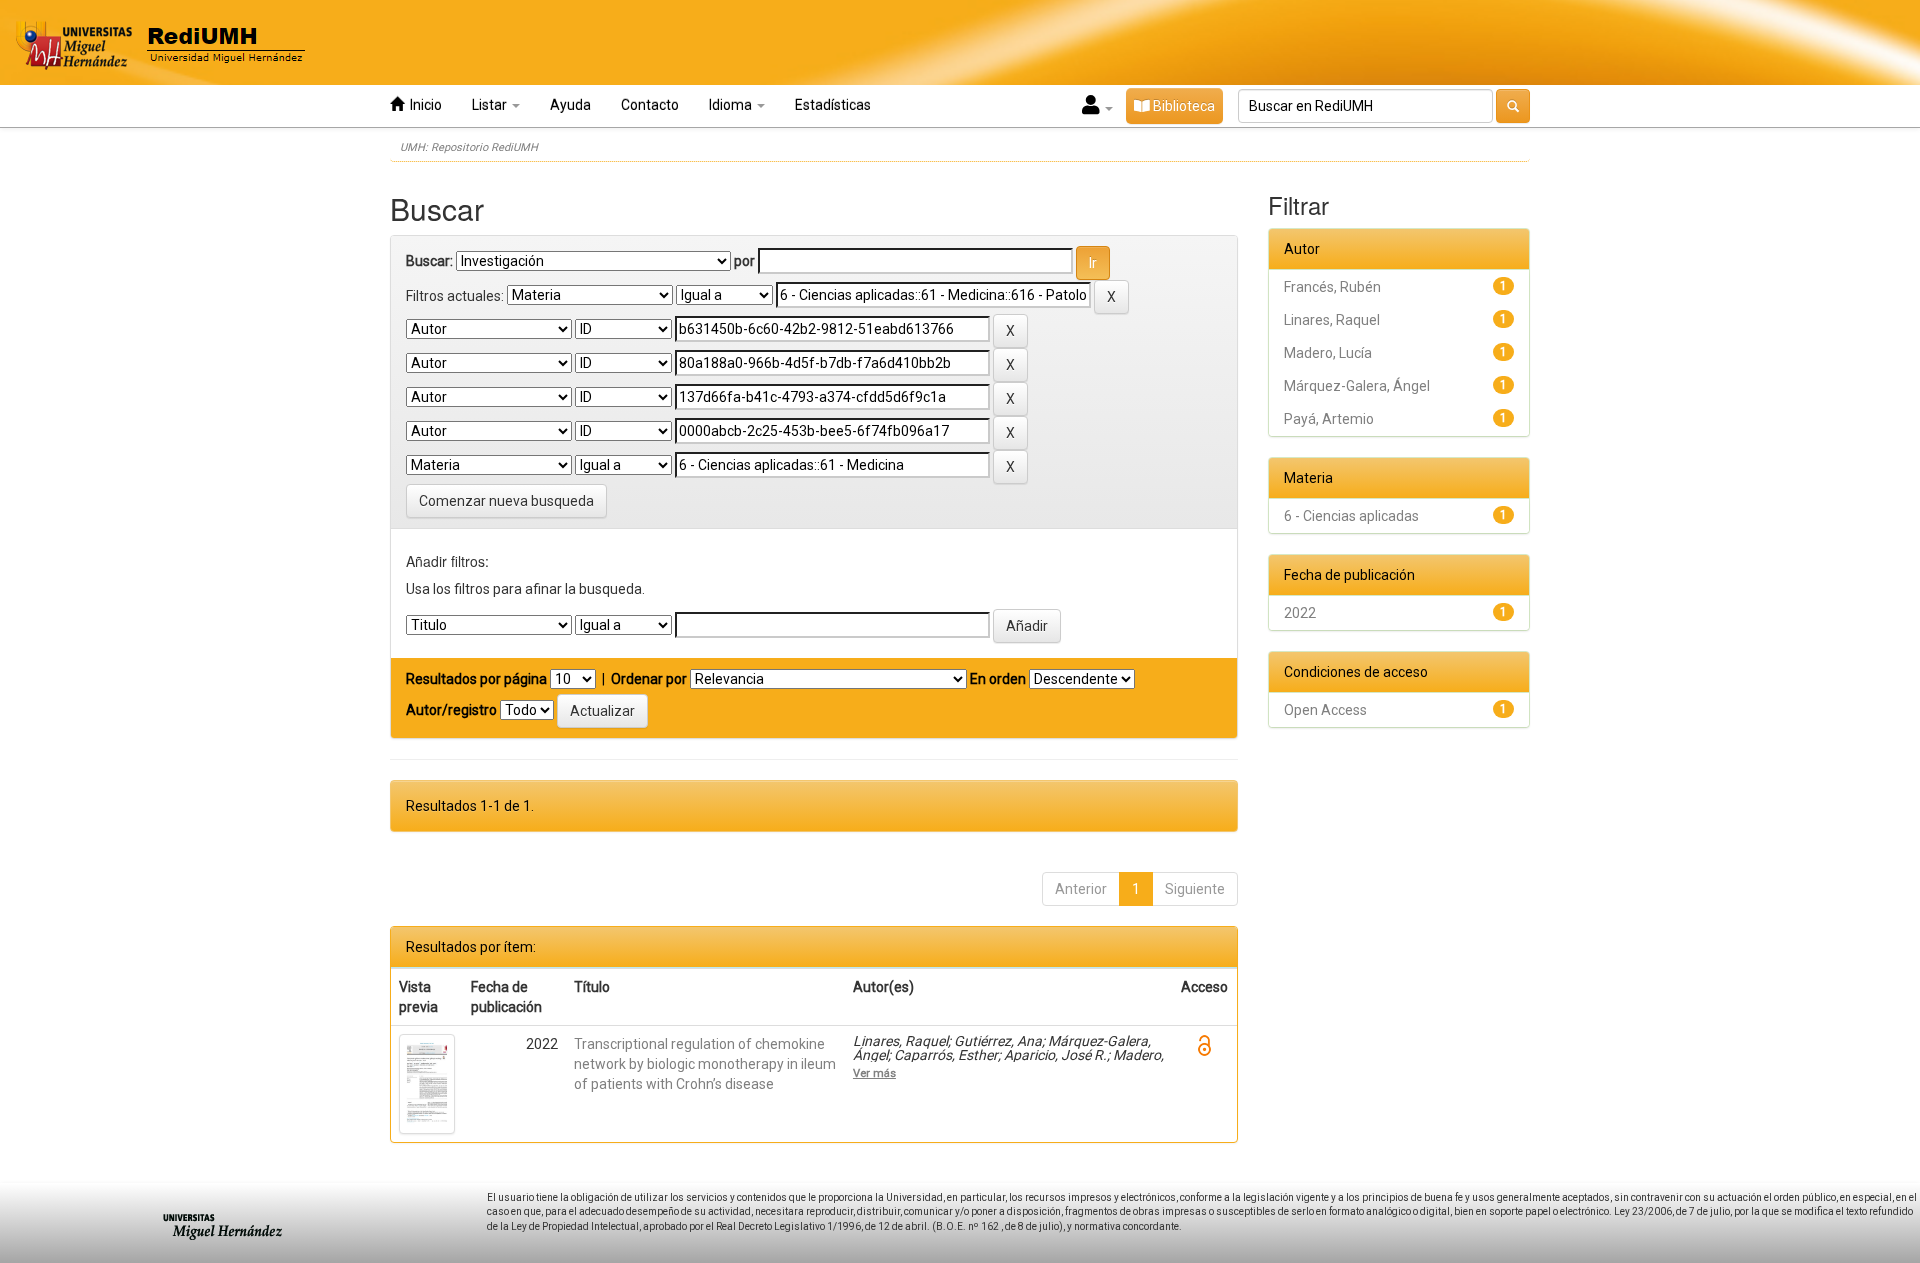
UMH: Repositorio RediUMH (469, 147)
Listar (491, 105)
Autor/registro (451, 710)
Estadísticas (833, 105)
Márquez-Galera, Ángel (1357, 386)
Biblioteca (1182, 106)
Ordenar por (649, 679)
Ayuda (570, 105)
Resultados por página (476, 679)
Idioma (732, 105)
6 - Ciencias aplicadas (1351, 516)
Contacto (650, 105)
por (744, 261)
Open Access (1325, 710)
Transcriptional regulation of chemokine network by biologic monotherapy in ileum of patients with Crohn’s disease (705, 1064)
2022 (1300, 613)
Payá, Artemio (1329, 419)
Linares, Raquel (1332, 320)
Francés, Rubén (1332, 287)
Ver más (874, 1073)
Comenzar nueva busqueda (506, 501)
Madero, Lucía (1328, 353)
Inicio (423, 105)
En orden (998, 679)
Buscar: (429, 261)
